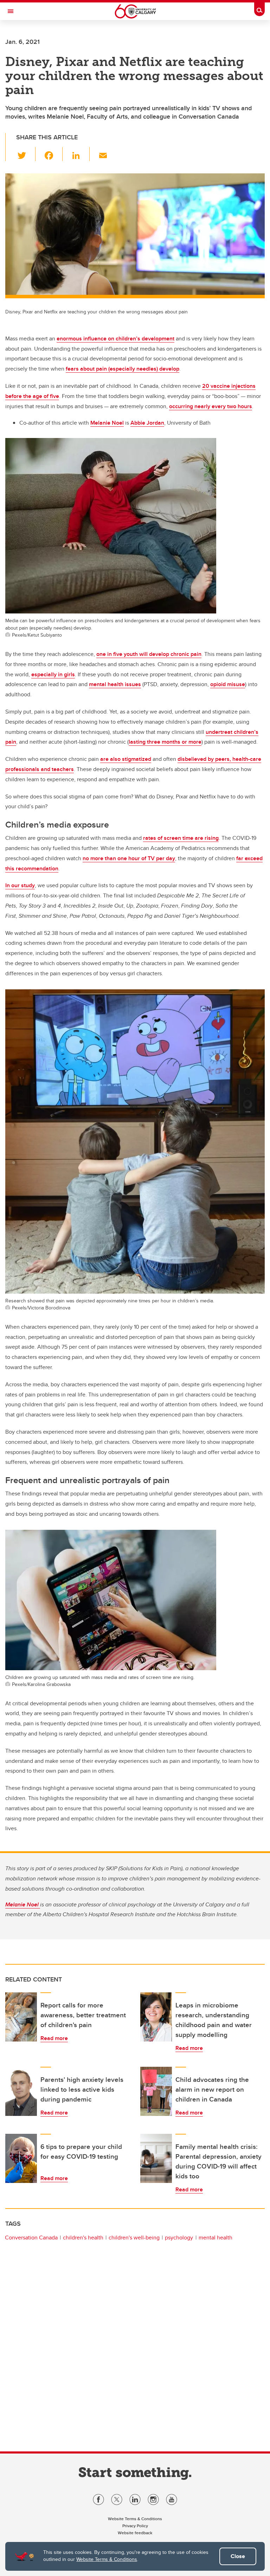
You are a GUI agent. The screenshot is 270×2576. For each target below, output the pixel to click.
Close (238, 2556)
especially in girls (53, 674)
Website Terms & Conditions (107, 2559)
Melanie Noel (107, 423)
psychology (179, 2238)
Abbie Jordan (147, 423)
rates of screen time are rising (181, 838)
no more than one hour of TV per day (129, 858)
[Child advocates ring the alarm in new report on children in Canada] (156, 2091)
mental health (216, 2238)
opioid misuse (228, 684)
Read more (54, 2038)
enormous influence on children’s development (115, 338)
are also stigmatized (126, 759)
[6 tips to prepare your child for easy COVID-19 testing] (21, 2158)
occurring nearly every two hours (211, 406)
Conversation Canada (31, 2238)
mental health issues (115, 684)
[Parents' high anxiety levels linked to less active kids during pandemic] (21, 2091)
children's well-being (134, 2238)
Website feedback (135, 2533)
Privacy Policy (135, 2526)
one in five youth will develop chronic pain (149, 654)
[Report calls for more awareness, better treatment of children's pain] (21, 2017)
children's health (83, 2238)
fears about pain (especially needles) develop (123, 369)
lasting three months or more (165, 742)
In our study (20, 885)
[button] (26, 154)
